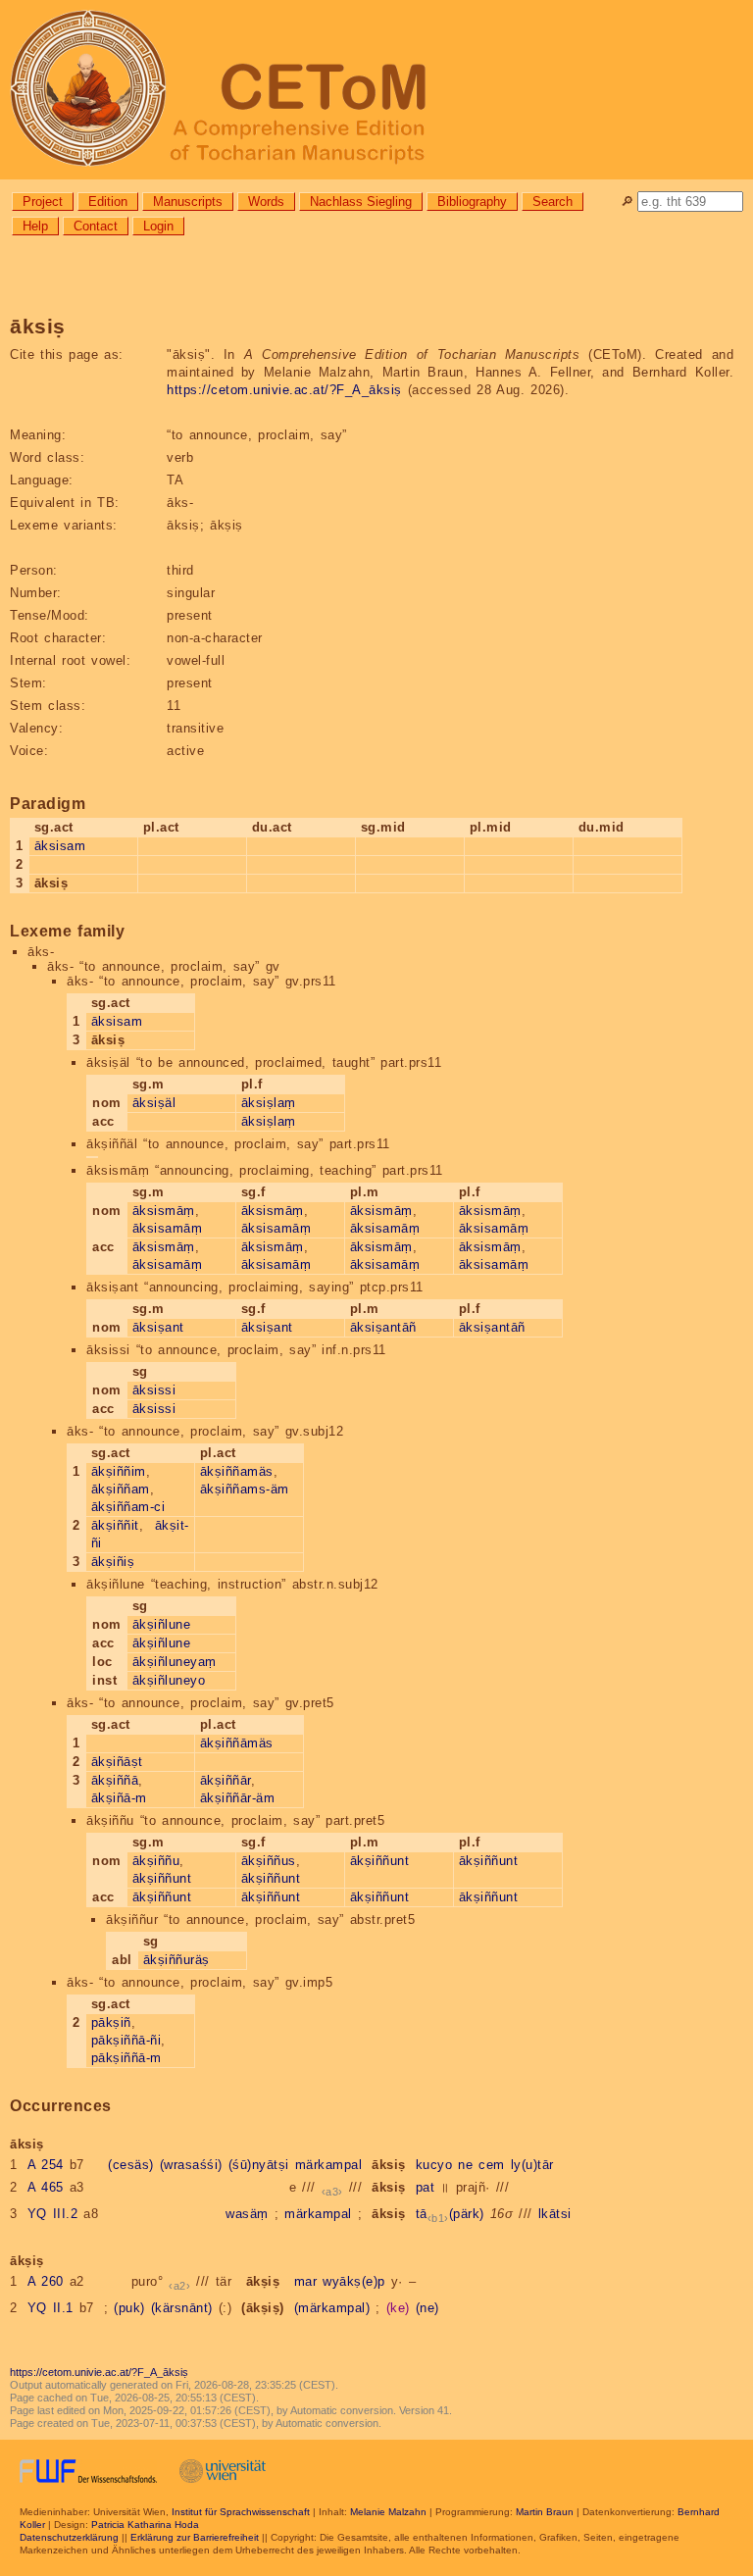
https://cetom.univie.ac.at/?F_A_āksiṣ (284, 390)
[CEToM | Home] (376, 90)
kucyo (434, 2165)
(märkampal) (332, 2308)
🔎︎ (627, 202)
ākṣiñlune (162, 1624)
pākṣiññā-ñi (126, 2040)
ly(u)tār (532, 2165)
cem (492, 2165)
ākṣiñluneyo (169, 1680)
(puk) (129, 2308)
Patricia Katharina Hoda (145, 2525)
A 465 (46, 2187)
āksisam (60, 846)
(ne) (427, 2308)
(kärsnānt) (182, 2308)
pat (426, 2187)
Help (35, 226)
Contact (96, 226)
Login (158, 226)
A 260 (46, 2281)
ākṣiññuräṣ (176, 1960)
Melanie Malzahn (388, 2512)
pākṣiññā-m (126, 2058)
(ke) (398, 2308)
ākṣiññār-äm (238, 1798)
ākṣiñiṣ (113, 1562)
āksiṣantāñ (383, 1327)
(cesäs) (131, 2165)
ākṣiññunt (162, 1878)
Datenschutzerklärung (69, 2537)
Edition (108, 202)
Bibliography (472, 202)
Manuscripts (188, 202)
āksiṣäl (154, 1103)
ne (465, 2165)
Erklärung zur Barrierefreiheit (195, 2537)
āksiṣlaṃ (269, 1103)
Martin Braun (545, 2512)
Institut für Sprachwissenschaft (241, 2512)
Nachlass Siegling (361, 202)
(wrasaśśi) (191, 2165)
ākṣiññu (156, 1861)
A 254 (46, 2165)
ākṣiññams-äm (245, 1489)
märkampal (329, 2165)
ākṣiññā (115, 1780)
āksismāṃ (164, 1211)
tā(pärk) (450, 2214)
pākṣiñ (111, 2022)
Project (43, 202)
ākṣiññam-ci (128, 1507)
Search (552, 202)
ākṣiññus (269, 1861)
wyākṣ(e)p (354, 2281)
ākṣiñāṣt (117, 1762)
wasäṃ (247, 2214)
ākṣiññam (121, 1489)
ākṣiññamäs (237, 1471)
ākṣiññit (115, 1525)
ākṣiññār (226, 1780)
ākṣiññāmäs (237, 1743)
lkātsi (555, 2214)
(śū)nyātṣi (259, 2165)
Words (266, 202)
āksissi (154, 1390)
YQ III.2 (53, 2214)
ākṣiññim (119, 1471)
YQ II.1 (50, 2308)
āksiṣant (158, 1327)
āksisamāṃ (168, 1228)
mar (306, 2281)
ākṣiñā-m (119, 1798)
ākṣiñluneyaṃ (175, 1662)
